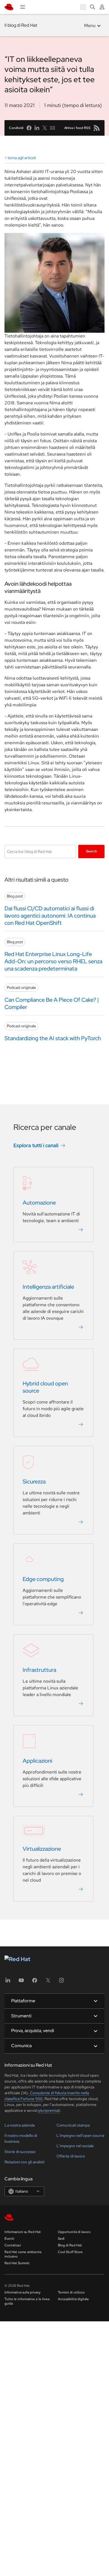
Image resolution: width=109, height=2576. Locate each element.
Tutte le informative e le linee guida (27, 2301)
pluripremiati (49, 2110)
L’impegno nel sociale (75, 2146)
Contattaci (13, 2245)
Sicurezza (34, 1482)
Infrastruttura (39, 1670)
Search (92, 851)
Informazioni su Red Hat (23, 2232)
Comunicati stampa (73, 2125)
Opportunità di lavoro (74, 2232)
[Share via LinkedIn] (37, 128)
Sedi (61, 2239)
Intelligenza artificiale (48, 1287)
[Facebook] (35, 1982)
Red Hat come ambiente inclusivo (23, 2254)
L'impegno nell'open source (80, 2135)
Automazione (39, 1203)
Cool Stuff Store (70, 2252)
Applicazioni (37, 1761)
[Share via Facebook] (29, 128)
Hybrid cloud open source (45, 1387)
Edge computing (43, 1579)
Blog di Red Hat (70, 2245)
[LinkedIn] (8, 1982)
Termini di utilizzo (71, 2292)
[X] (48, 1982)
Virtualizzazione (42, 1849)
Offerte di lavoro (71, 2156)
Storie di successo (20, 2152)
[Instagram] (61, 1982)
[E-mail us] (53, 128)
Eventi (9, 2239)
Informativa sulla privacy (22, 2292)
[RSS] (97, 128)
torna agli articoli (22, 158)
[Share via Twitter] (45, 128)
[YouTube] (21, 1982)
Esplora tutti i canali (36, 1145)
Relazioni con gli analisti (24, 2162)
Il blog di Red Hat (21, 25)
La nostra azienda (20, 2125)
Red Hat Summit (17, 2263)
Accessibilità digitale (73, 2299)
